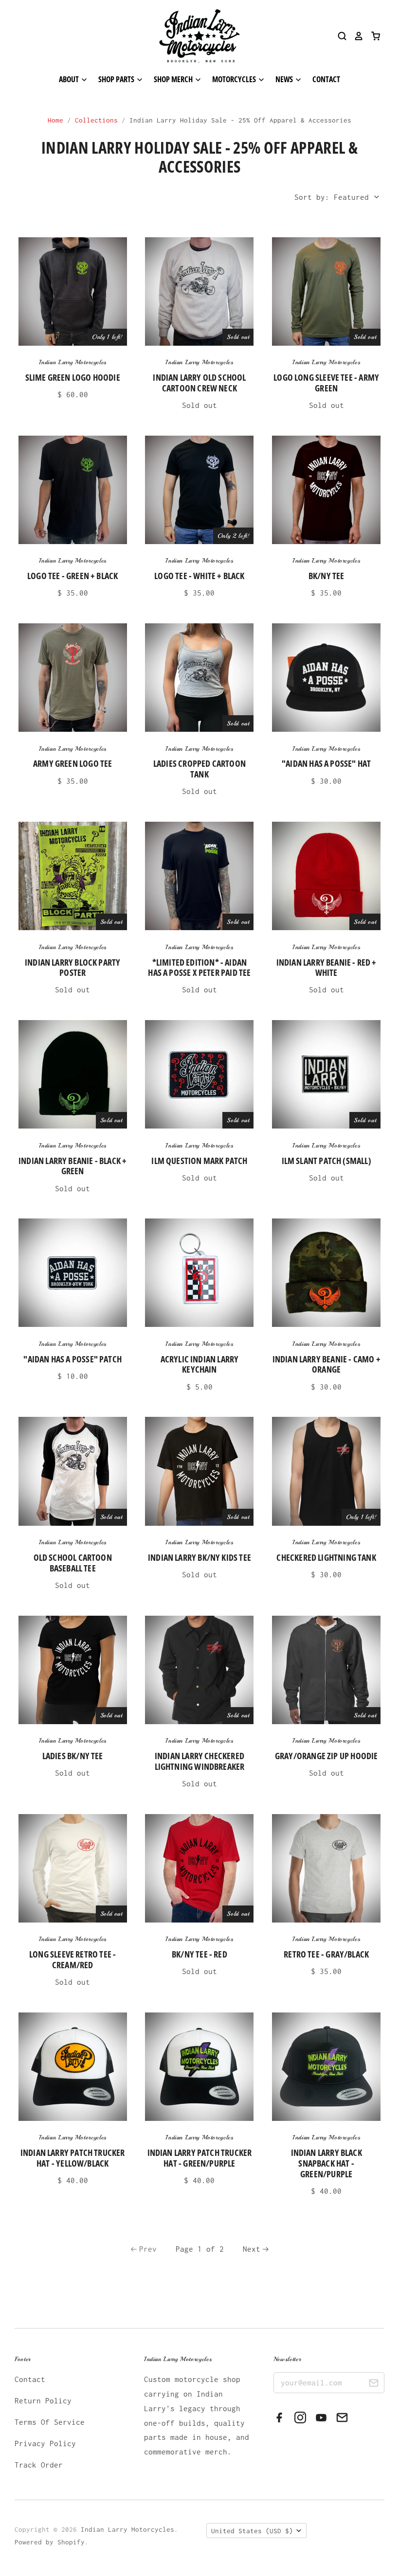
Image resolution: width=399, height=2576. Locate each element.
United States (252, 2531)
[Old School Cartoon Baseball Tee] (73, 1471)
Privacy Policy (45, 2443)
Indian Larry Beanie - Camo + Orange (326, 1364)
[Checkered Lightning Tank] (326, 1471)
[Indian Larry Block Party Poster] (73, 876)
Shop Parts (117, 79)
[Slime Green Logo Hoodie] (73, 291)
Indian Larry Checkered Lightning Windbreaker (200, 1761)
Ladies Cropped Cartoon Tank (199, 769)
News (285, 79)
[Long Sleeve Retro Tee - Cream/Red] (73, 1868)
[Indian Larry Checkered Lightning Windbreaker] (199, 1670)
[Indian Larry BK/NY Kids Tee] (199, 1471)
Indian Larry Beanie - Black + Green (73, 1166)
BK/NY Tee (326, 576)
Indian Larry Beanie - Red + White (326, 968)
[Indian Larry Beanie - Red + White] (326, 876)
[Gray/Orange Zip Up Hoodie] (326, 1670)
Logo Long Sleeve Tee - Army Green (326, 383)
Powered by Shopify (50, 2542)
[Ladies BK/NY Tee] (73, 1670)
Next (252, 2249)
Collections (96, 120)
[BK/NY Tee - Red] (199, 1868)
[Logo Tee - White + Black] (199, 490)
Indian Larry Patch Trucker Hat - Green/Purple (200, 2158)
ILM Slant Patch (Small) (326, 1161)
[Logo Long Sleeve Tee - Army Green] (326, 291)
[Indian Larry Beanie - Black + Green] (73, 1074)
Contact (326, 79)
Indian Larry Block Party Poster (73, 968)
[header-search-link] (339, 36)
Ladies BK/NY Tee (73, 1756)
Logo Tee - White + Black (199, 576)
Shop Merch (174, 79)
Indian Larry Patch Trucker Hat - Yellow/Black (73, 2158)
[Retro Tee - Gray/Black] (326, 1868)
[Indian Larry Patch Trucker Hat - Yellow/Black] (73, 2067)
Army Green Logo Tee (73, 763)
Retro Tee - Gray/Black (326, 1954)
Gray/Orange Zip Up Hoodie (326, 1756)
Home (55, 120)
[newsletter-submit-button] (373, 2384)
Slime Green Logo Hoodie (73, 377)
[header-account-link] (355, 36)
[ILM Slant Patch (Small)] (326, 1074)
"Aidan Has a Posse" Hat (326, 763)
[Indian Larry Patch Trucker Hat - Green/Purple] (199, 2067)
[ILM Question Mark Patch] (199, 1074)
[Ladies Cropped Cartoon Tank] (199, 678)
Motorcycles (235, 79)
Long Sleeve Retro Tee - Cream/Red (73, 1959)
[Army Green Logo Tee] (73, 678)
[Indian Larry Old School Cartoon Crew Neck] (199, 291)
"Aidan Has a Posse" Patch (73, 1359)
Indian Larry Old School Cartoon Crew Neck (199, 383)
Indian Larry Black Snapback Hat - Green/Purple (326, 2163)
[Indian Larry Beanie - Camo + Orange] (326, 1273)
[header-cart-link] (372, 36)
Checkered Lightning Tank (326, 1557)
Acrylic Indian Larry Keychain (200, 1364)
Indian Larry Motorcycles (73, 362)
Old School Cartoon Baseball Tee (73, 1563)
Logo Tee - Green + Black (73, 576)
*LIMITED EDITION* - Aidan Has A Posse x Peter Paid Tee (199, 968)
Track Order (39, 2465)
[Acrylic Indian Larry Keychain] (199, 1273)
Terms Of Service (50, 2422)
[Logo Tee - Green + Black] (73, 490)
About (70, 79)
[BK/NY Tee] (326, 490)
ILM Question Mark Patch (199, 1161)
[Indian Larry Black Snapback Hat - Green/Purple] (326, 2067)
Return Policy (43, 2400)
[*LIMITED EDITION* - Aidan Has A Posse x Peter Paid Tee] (199, 876)
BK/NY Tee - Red (199, 1954)
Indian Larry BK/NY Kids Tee (199, 1557)
